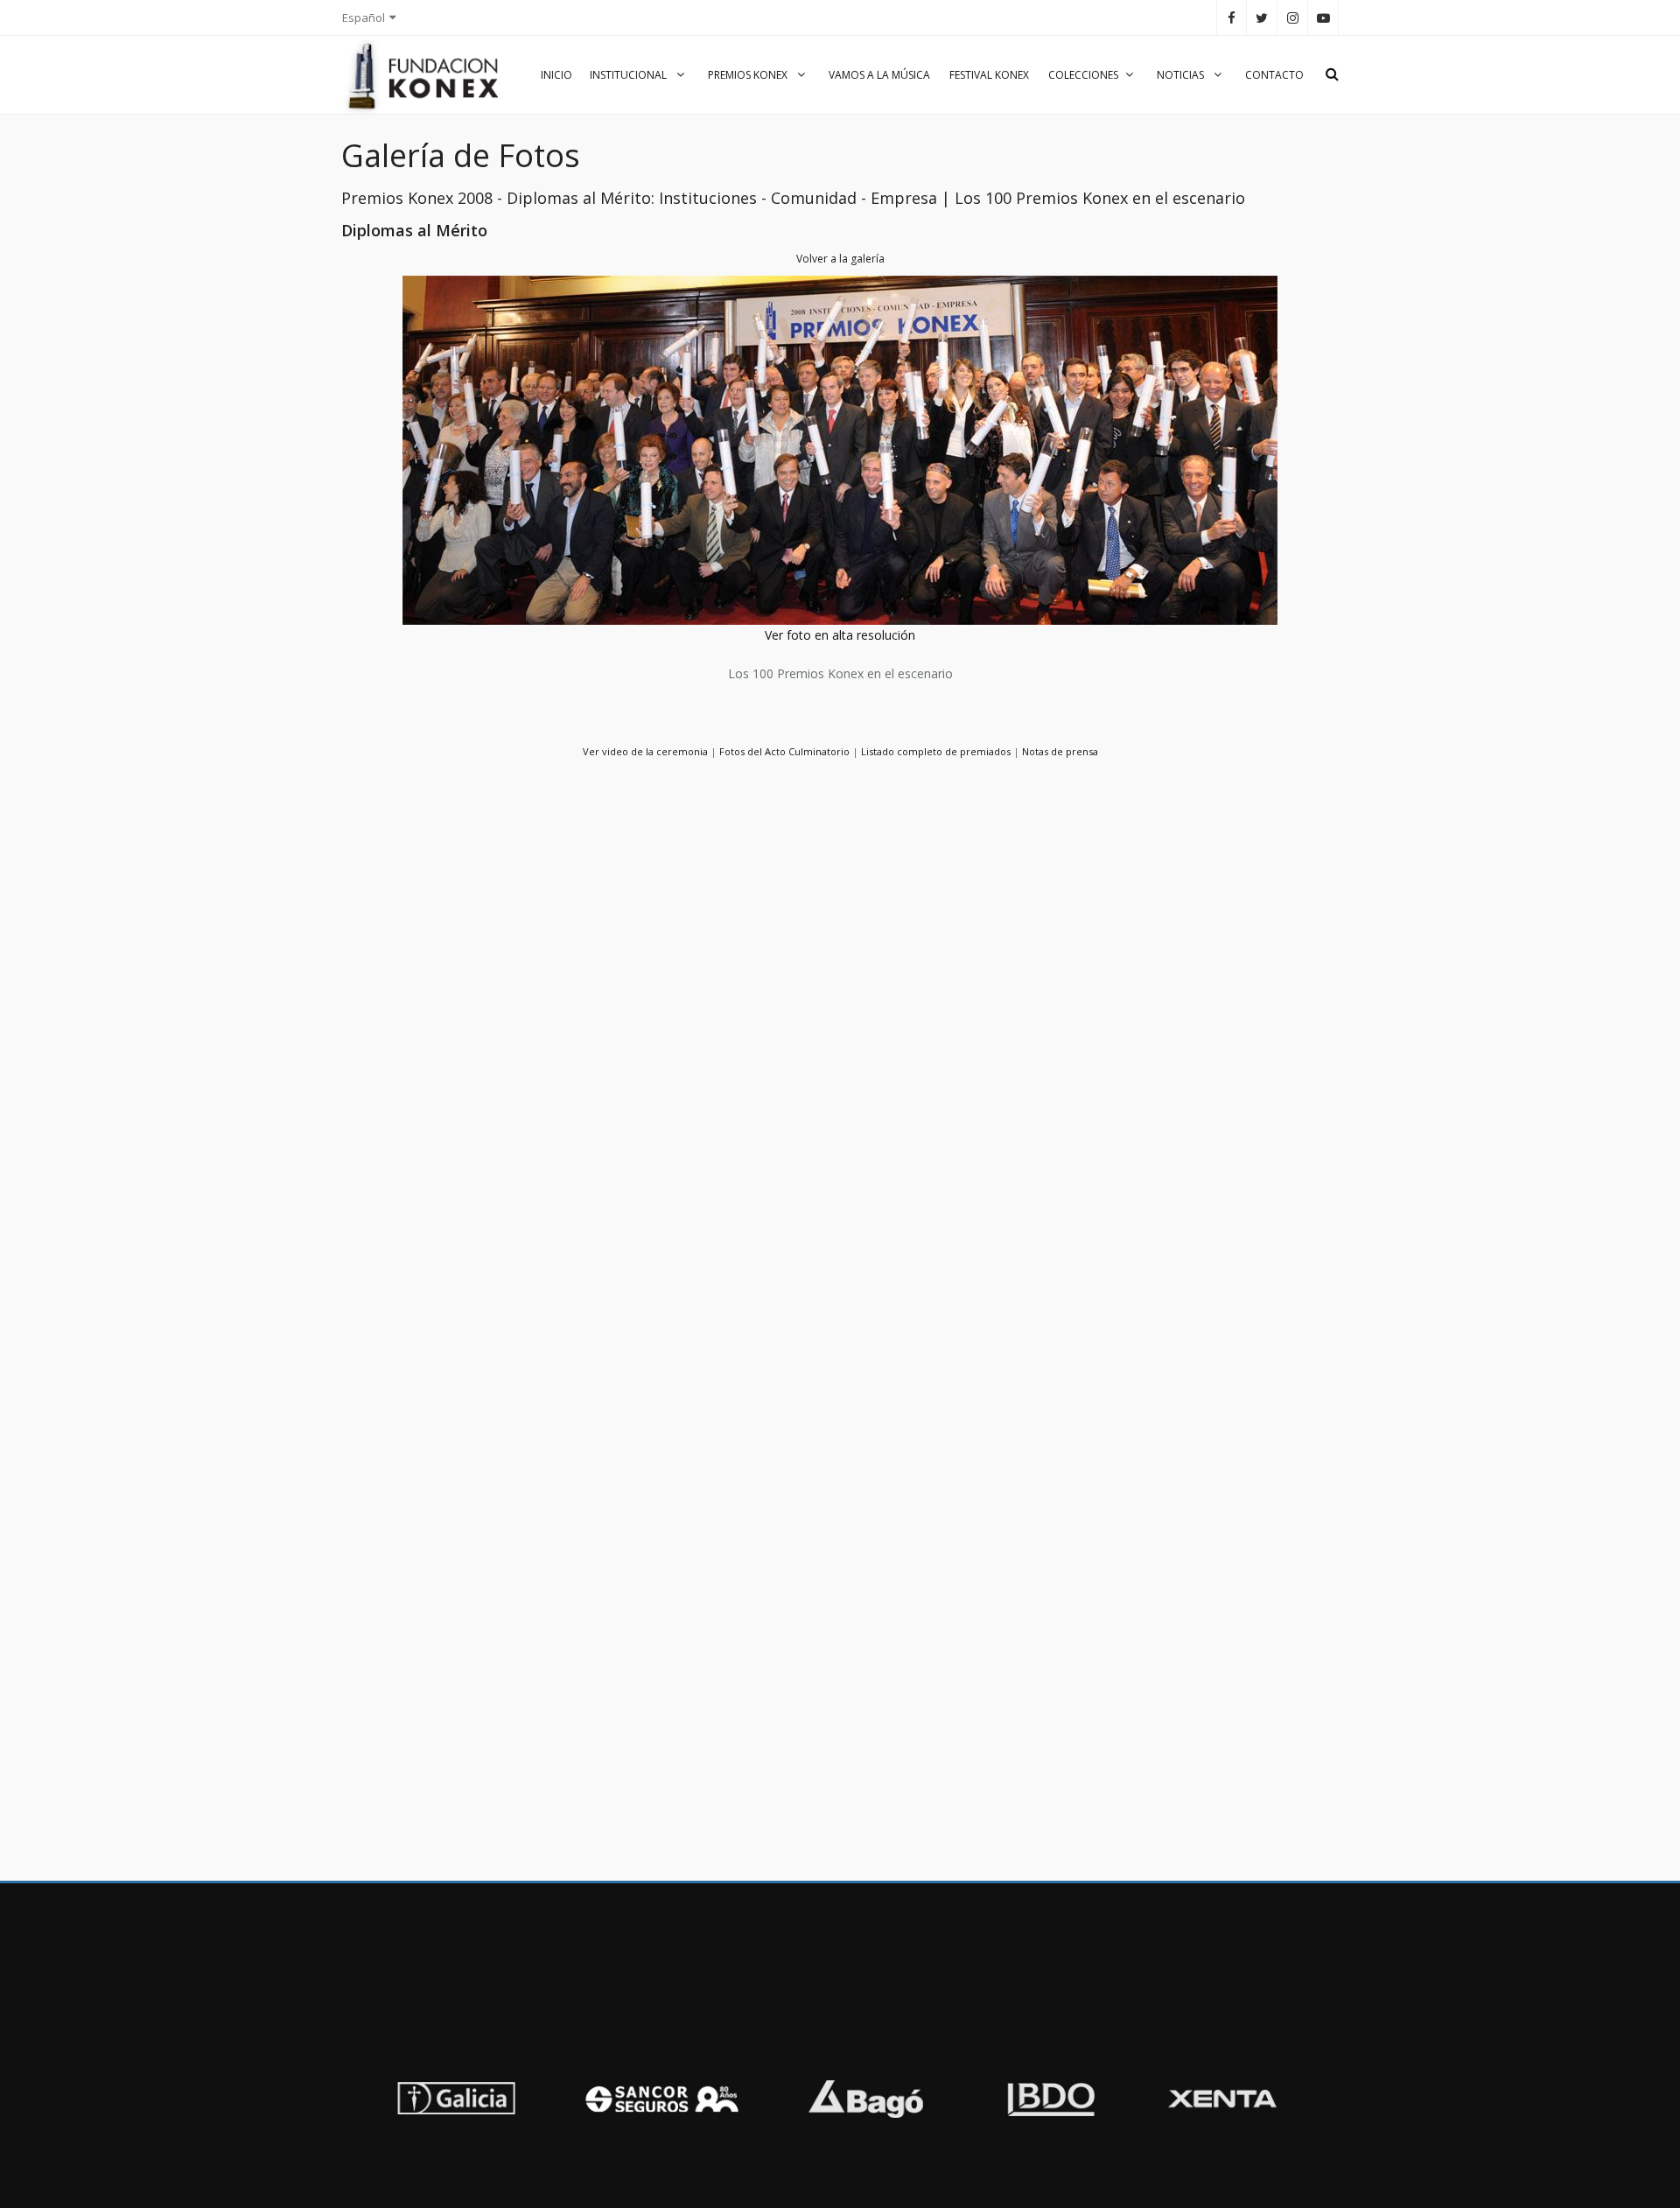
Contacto (1274, 75)
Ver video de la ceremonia (645, 751)
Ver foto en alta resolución (840, 635)
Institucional (630, 75)
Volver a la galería (840, 259)
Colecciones (1083, 75)
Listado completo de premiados (936, 751)
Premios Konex (749, 75)
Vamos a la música (879, 75)
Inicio (556, 75)
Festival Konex (989, 75)
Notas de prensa (1060, 751)
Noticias (1182, 75)
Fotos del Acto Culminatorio (784, 751)
